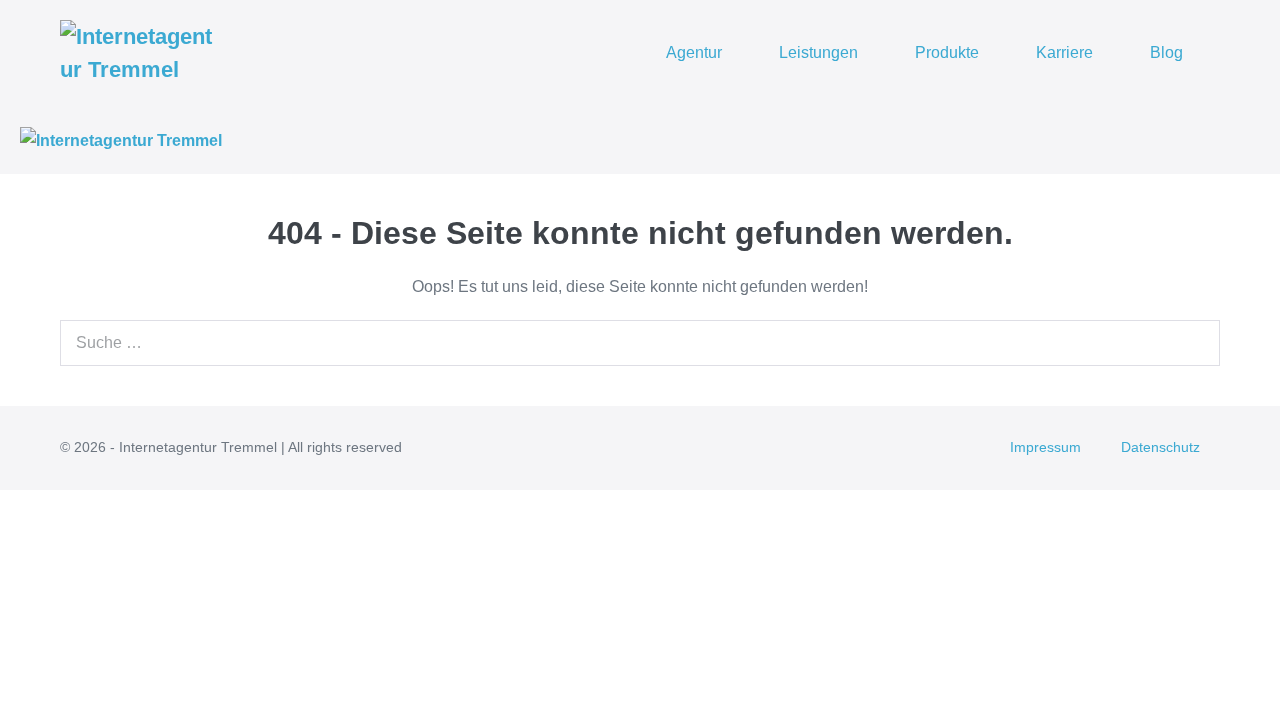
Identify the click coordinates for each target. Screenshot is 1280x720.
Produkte (947, 52)
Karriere (1064, 52)
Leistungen (818, 52)
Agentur (694, 52)
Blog (1166, 52)
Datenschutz (1160, 447)
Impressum (1045, 447)
